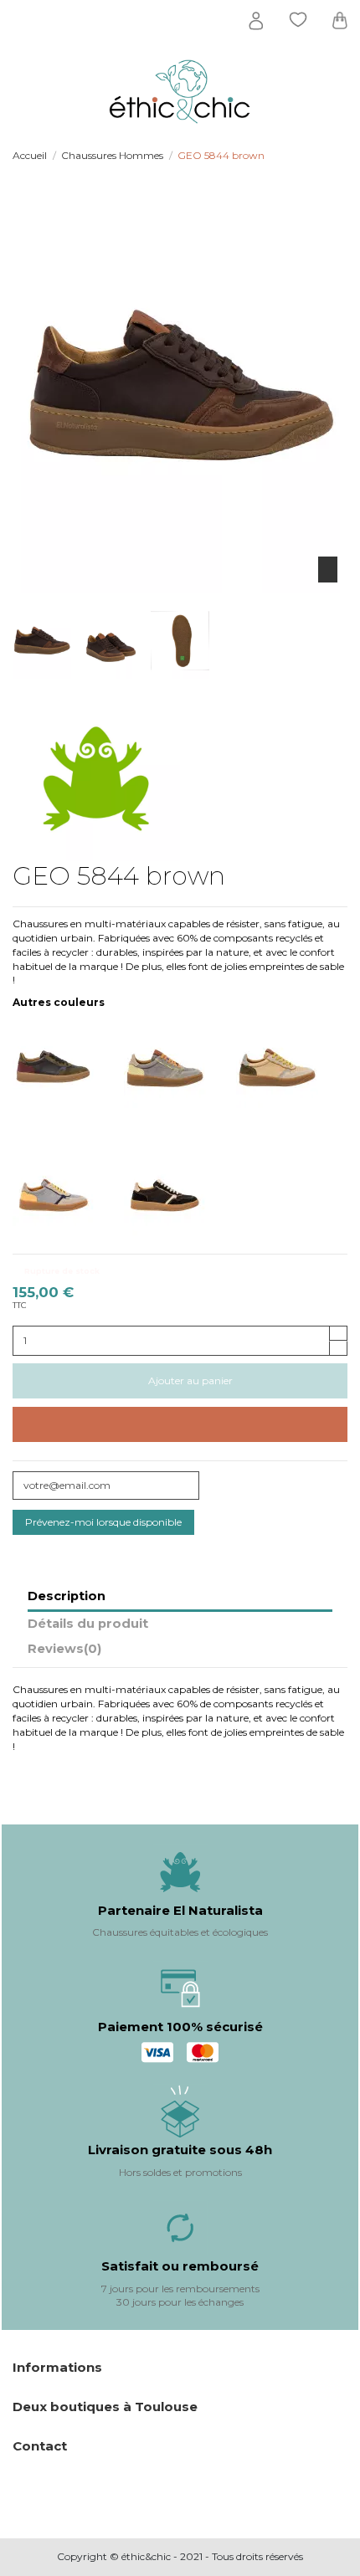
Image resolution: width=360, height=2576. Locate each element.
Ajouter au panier (190, 1380)
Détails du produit (88, 1624)
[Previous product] (328, 156)
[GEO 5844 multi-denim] (180, 1067)
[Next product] (342, 156)
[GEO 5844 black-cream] (180, 1182)
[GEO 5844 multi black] (68, 1067)
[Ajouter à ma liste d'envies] (180, 1424)
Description (67, 1596)
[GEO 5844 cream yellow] (292, 1067)
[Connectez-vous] (256, 21)
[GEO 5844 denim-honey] (68, 1182)
